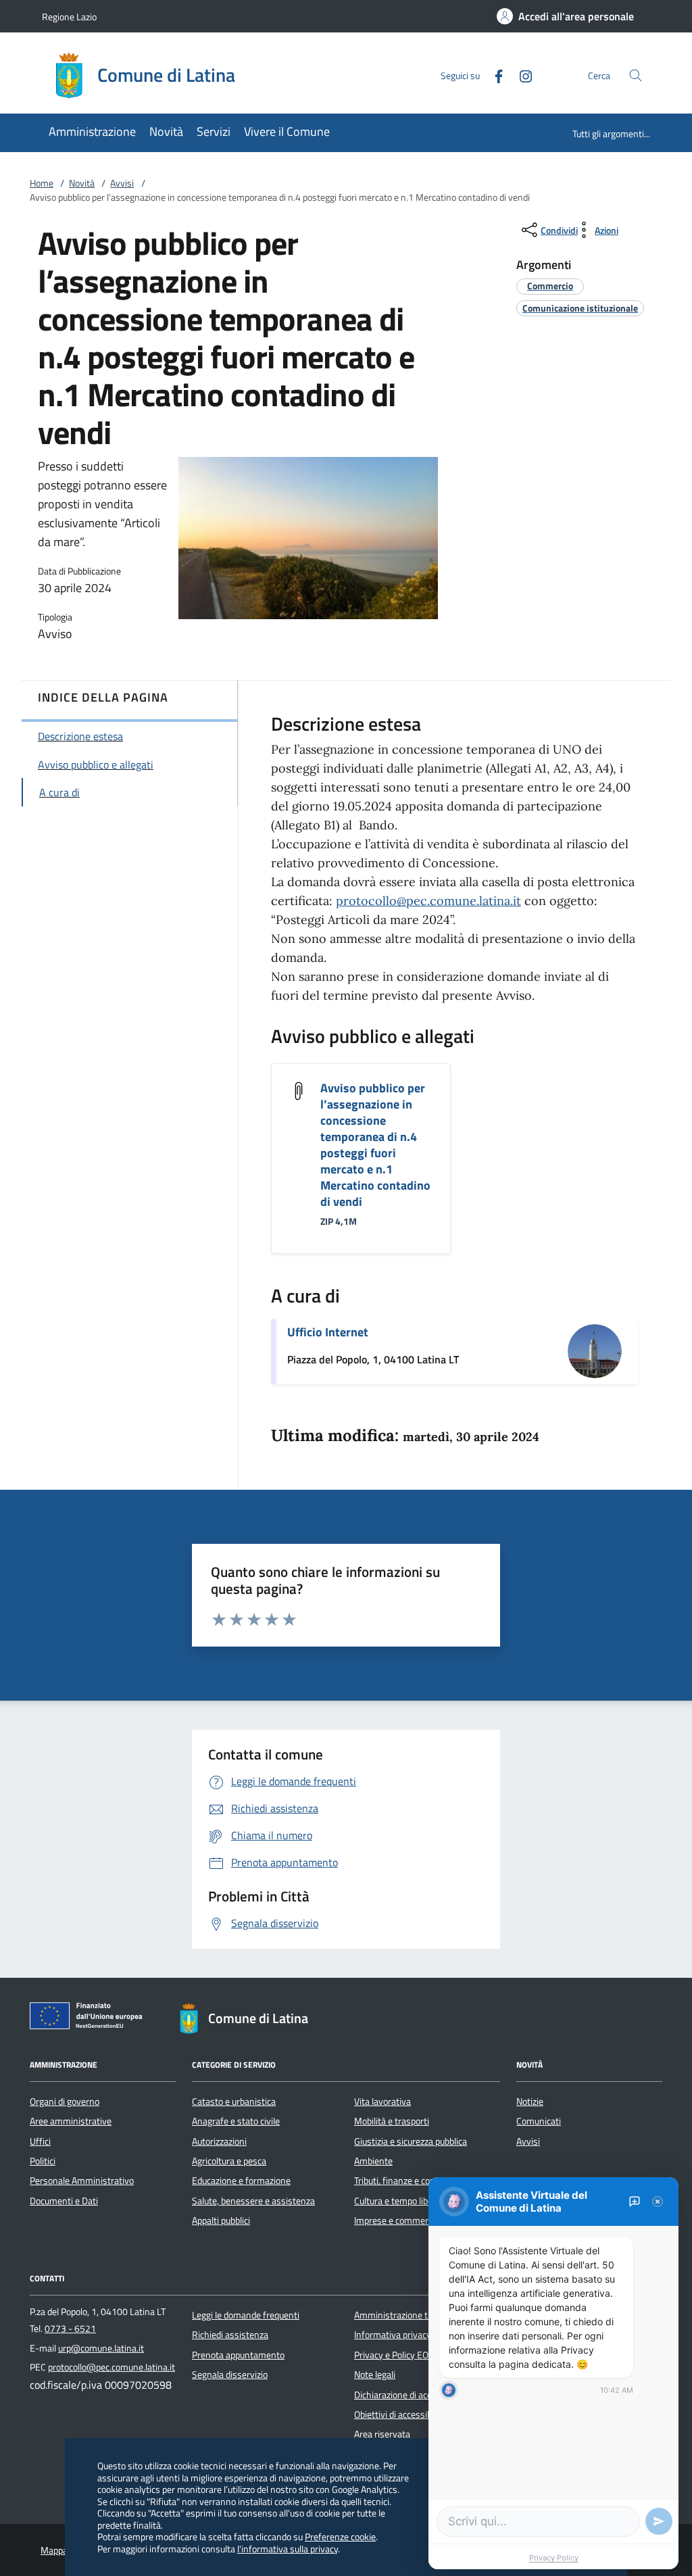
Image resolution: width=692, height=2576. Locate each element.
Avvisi (122, 183)
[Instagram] (520, 75)
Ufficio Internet (328, 1332)
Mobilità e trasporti (392, 2121)
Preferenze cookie (340, 2536)
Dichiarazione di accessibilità (410, 2395)
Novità (82, 183)
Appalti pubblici (221, 2220)
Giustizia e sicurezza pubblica (411, 2141)
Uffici (40, 2141)
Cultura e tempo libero (397, 2201)
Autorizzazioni (219, 2141)
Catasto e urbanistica (234, 2101)
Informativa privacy (393, 2335)
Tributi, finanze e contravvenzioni (419, 2181)
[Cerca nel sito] (636, 75)
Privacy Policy (554, 2558)
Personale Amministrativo (82, 2181)
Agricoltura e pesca (229, 2161)
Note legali (375, 2375)
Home (42, 183)
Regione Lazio (69, 17)
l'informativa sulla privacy (288, 2549)
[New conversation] (635, 2202)
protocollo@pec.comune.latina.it (428, 901)
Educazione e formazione (241, 2181)
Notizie (530, 2101)
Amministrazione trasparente (413, 2315)
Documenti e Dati (64, 2201)
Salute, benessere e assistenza (253, 2201)
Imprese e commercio (397, 2220)
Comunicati (539, 2121)
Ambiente (373, 2161)
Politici (43, 2161)
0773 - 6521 (70, 2329)
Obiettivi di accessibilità (400, 2414)
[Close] (658, 2202)
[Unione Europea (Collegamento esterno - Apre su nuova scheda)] (90, 2018)
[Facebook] (493, 75)
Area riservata (382, 2434)
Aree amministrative (71, 2121)
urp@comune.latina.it (101, 2348)
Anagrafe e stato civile (236, 2121)
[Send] (659, 2521)
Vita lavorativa (382, 2101)
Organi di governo (65, 2101)
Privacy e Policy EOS (394, 2355)
